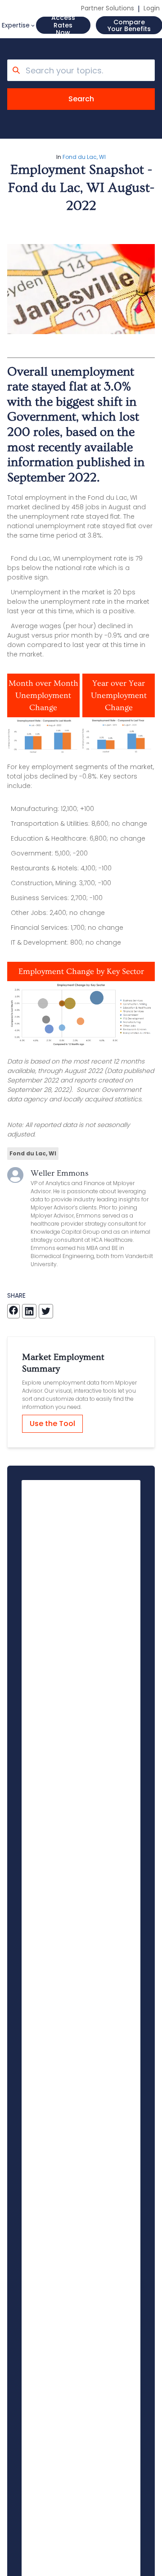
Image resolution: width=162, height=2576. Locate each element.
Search (81, 99)
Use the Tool (52, 1424)
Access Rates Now (63, 25)
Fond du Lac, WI (84, 157)
